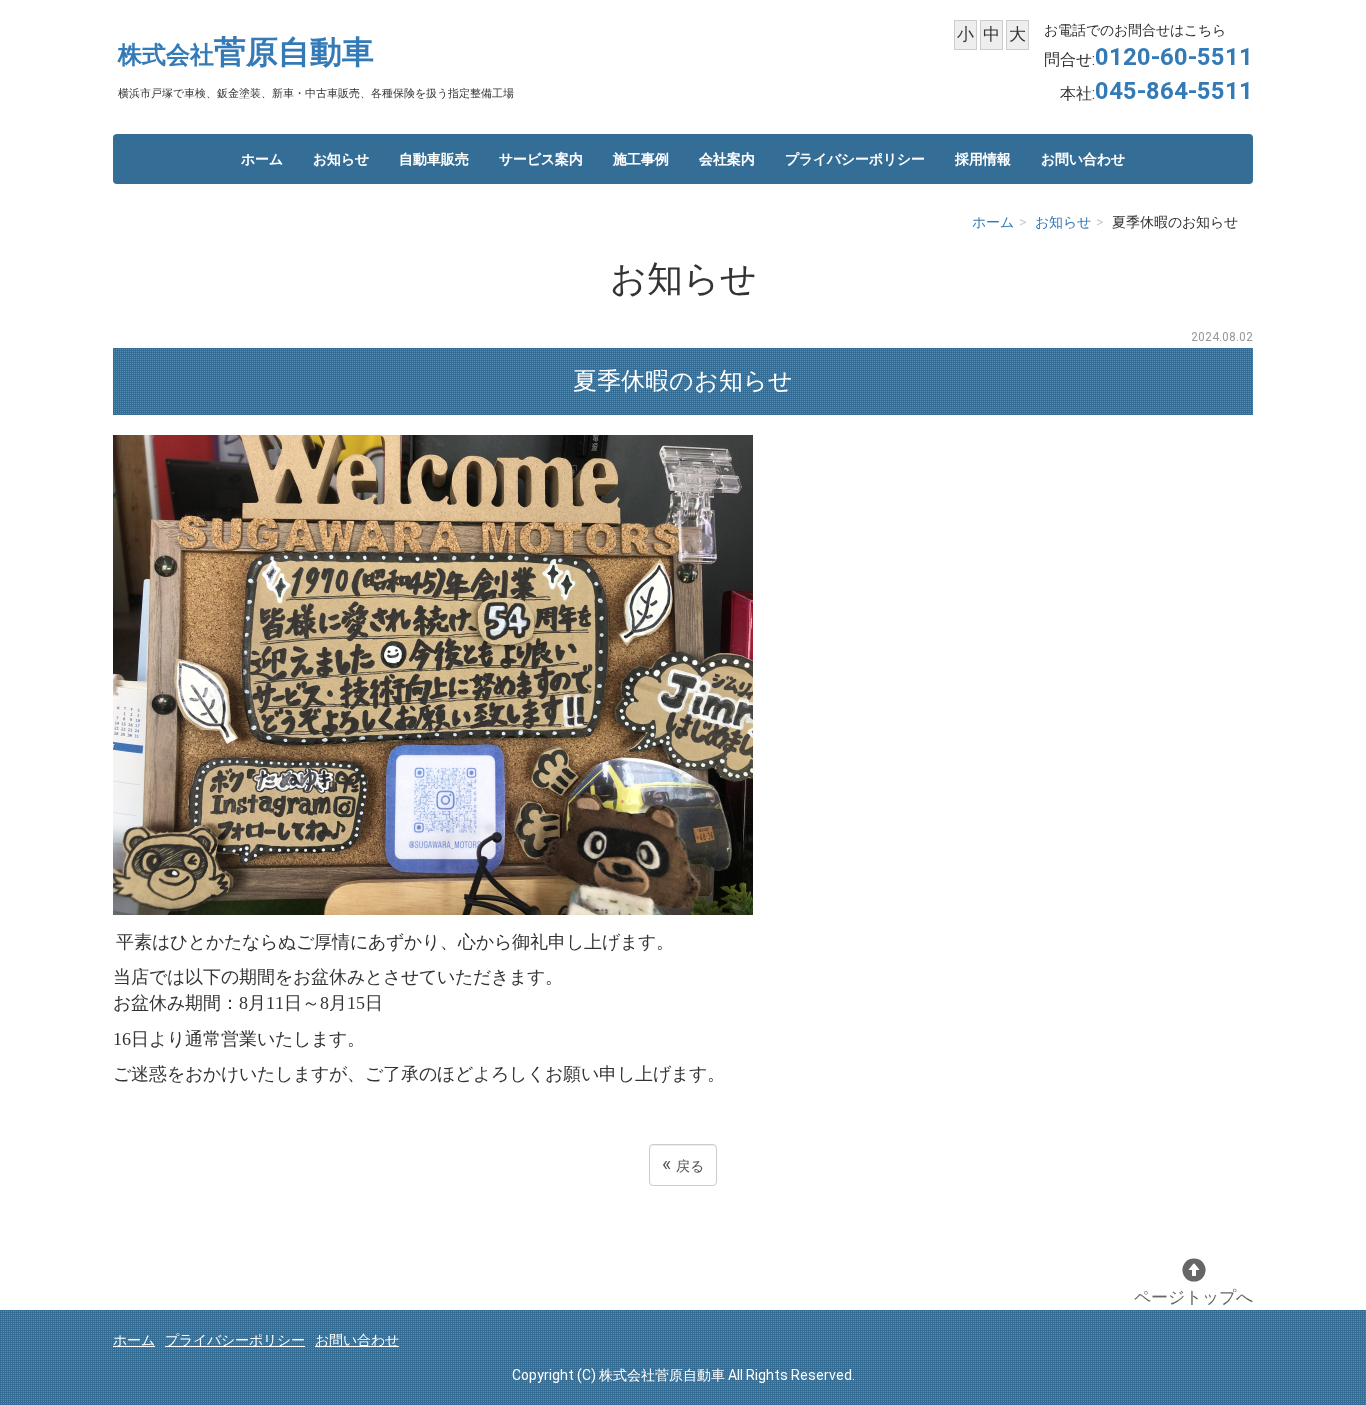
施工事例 (641, 159)
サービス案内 (541, 159)
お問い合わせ (1083, 159)
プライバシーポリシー (855, 159)
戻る (683, 1164)
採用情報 (983, 159)
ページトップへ (1193, 1297)
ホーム (262, 159)
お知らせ (341, 159)
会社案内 (727, 159)
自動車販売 (434, 159)
